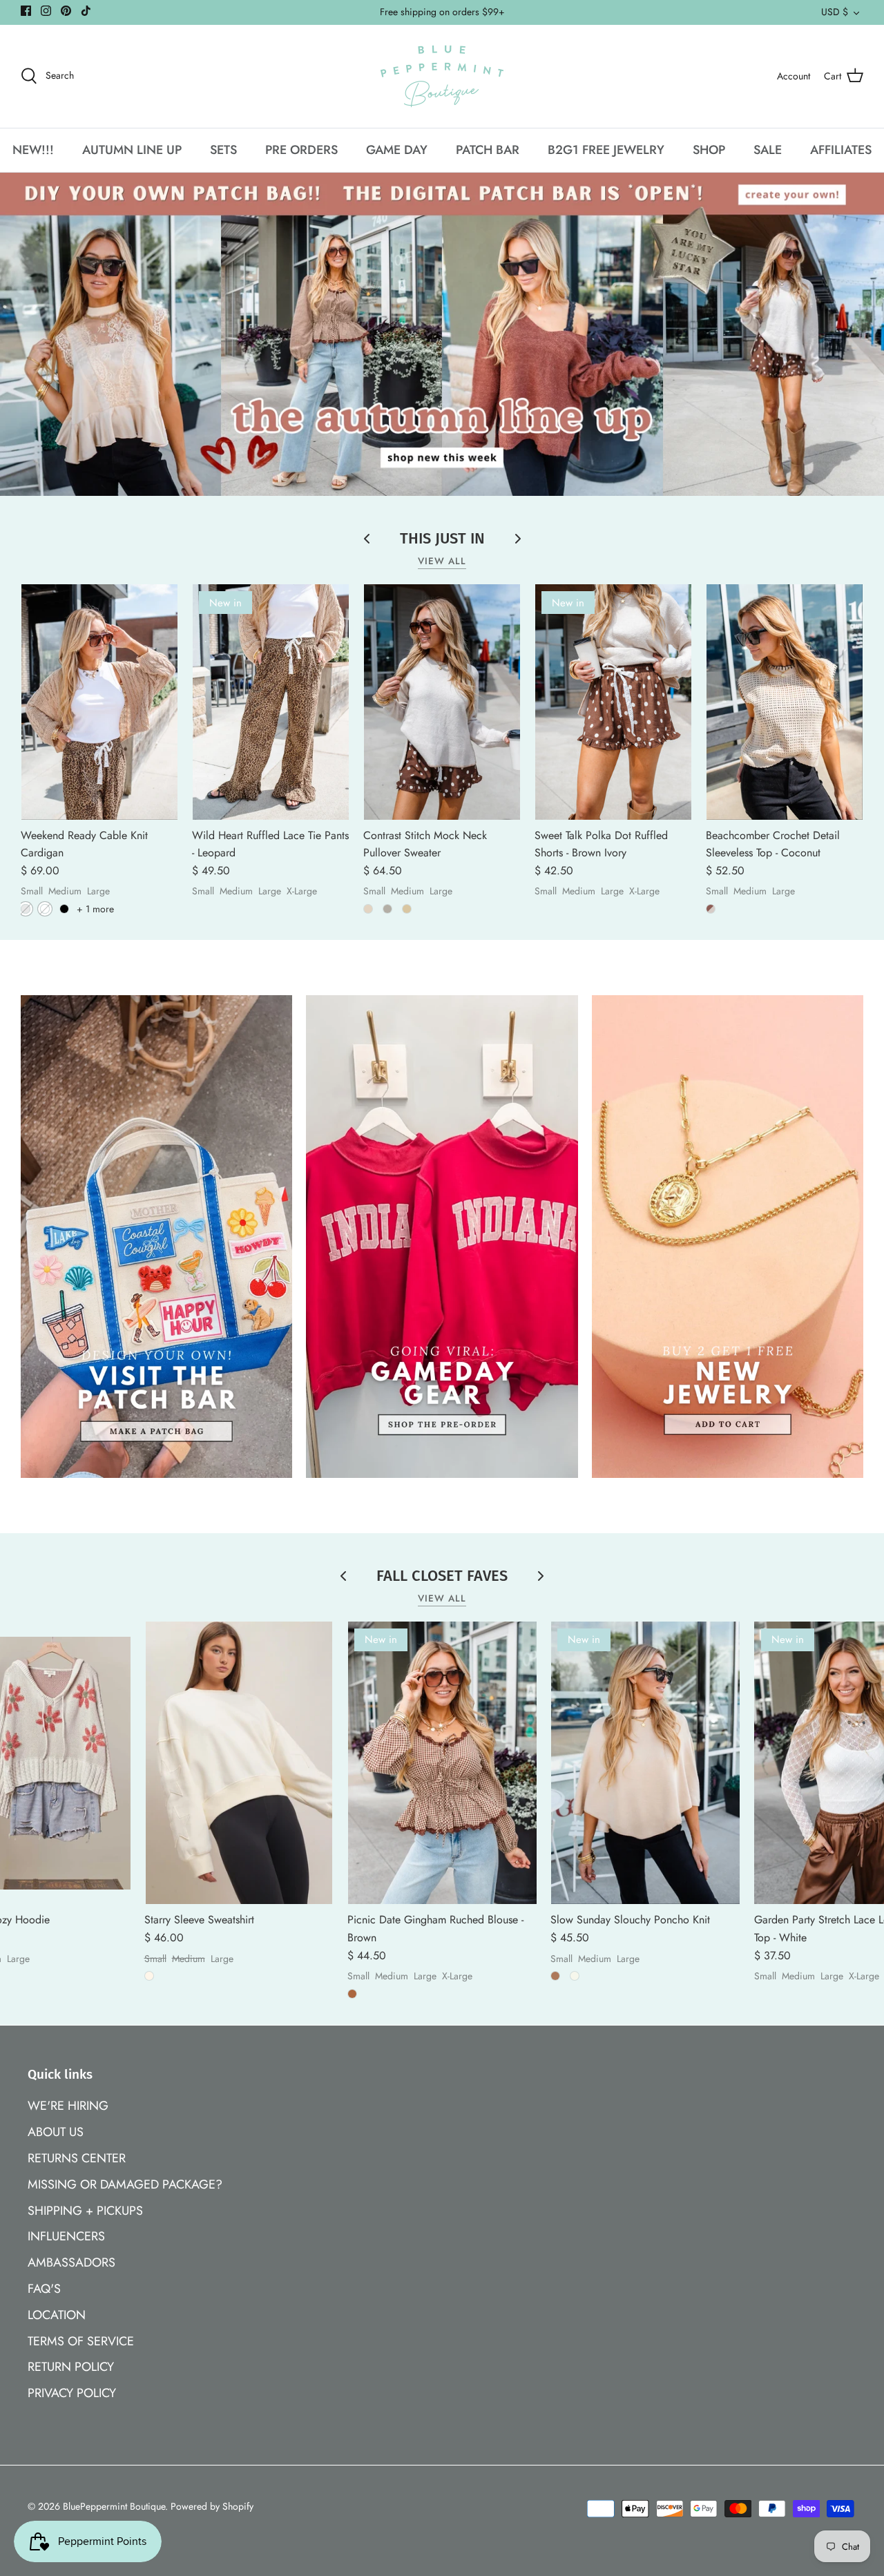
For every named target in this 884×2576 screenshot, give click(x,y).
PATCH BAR (488, 150)
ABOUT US (56, 2132)
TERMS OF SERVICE (81, 2341)
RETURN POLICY (71, 2367)
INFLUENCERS (66, 2236)
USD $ (835, 12)
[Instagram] (46, 11)
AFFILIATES (841, 150)
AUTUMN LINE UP (132, 150)
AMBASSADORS (71, 2262)
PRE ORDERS (301, 150)
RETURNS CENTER (77, 2158)
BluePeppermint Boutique (114, 2506)
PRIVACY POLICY (72, 2393)
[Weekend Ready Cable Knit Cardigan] (99, 702)
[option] (442, 335)
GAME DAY (397, 150)
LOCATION (57, 2315)
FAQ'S (44, 2289)
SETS (223, 150)
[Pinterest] (66, 11)
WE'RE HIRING (68, 2106)
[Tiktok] (86, 11)
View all (442, 561)
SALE (768, 150)
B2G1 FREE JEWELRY (606, 150)
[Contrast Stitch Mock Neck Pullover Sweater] (442, 702)
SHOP (709, 150)
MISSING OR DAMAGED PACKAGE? (125, 2184)
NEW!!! (33, 150)
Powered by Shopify (212, 2506)
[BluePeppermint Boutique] (442, 76)
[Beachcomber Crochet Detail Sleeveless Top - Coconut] (785, 702)
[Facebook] (26, 11)
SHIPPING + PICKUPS (85, 2211)
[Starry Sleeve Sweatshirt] (239, 1763)
